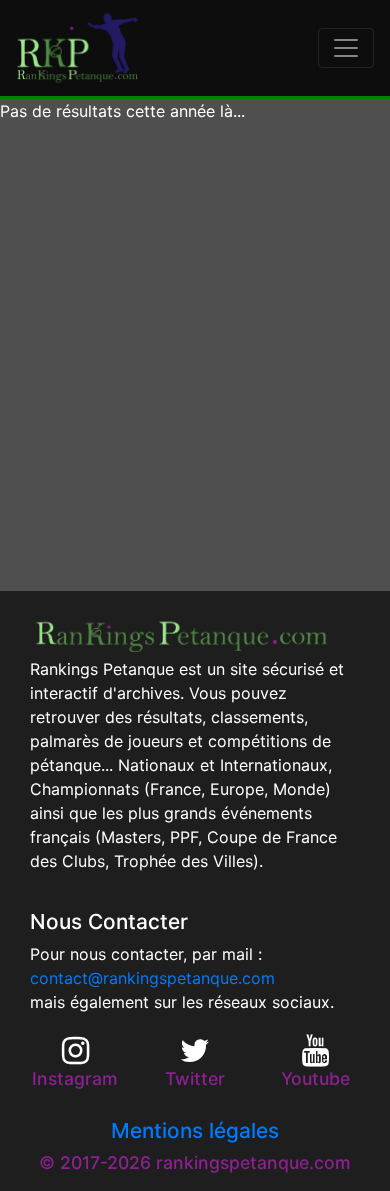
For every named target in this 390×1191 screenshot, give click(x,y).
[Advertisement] (195, 357)
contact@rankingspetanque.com (152, 978)
